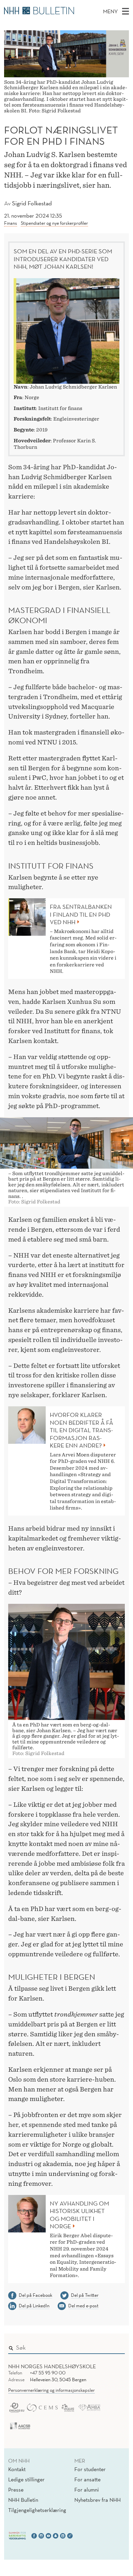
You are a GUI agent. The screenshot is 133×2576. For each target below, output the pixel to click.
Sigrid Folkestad (32, 203)
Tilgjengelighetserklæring (37, 2510)
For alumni (87, 2490)
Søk (115, 2346)
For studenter (90, 2469)
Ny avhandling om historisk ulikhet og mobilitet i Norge (79, 2215)
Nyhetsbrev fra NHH (98, 2500)
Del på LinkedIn (34, 2306)
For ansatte (87, 2479)
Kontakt (17, 2469)
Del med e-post (83, 2306)
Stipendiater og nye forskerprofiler (54, 223)
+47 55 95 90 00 (48, 2373)
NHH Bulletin (23, 2500)
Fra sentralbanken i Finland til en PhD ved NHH (81, 914)
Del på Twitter (85, 2295)
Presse (16, 2490)
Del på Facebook (35, 2295)
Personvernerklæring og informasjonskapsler (51, 2390)
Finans (11, 223)
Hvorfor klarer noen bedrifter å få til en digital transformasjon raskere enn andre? (82, 1430)
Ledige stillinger (26, 2479)
